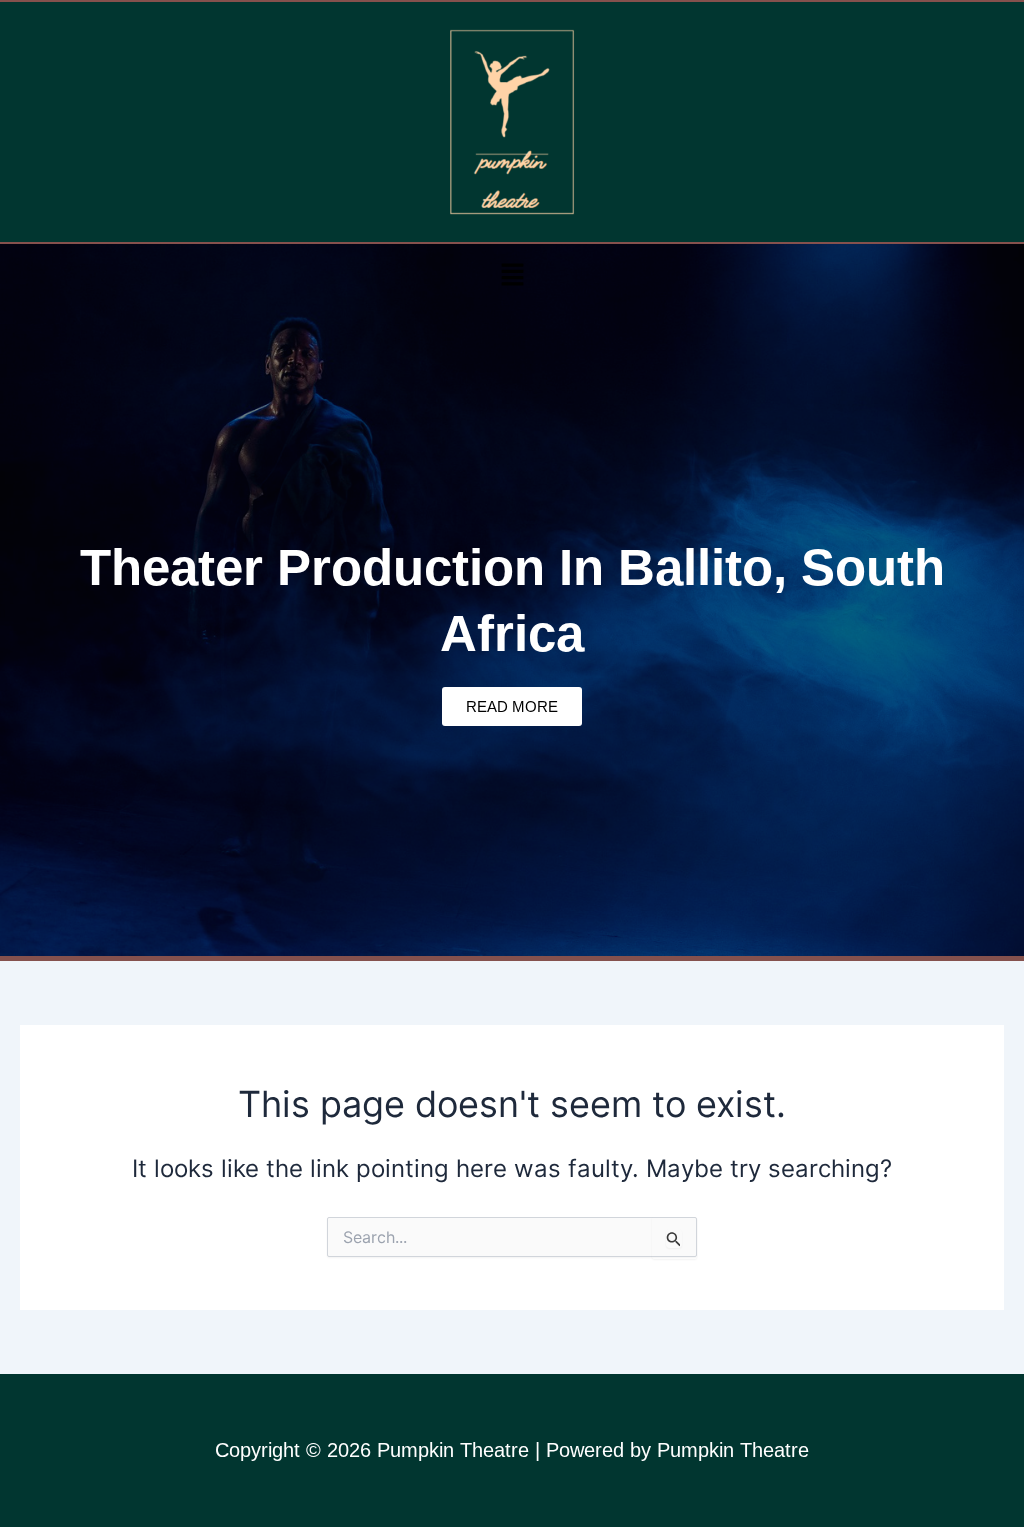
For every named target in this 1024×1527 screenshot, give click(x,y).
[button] (512, 274)
